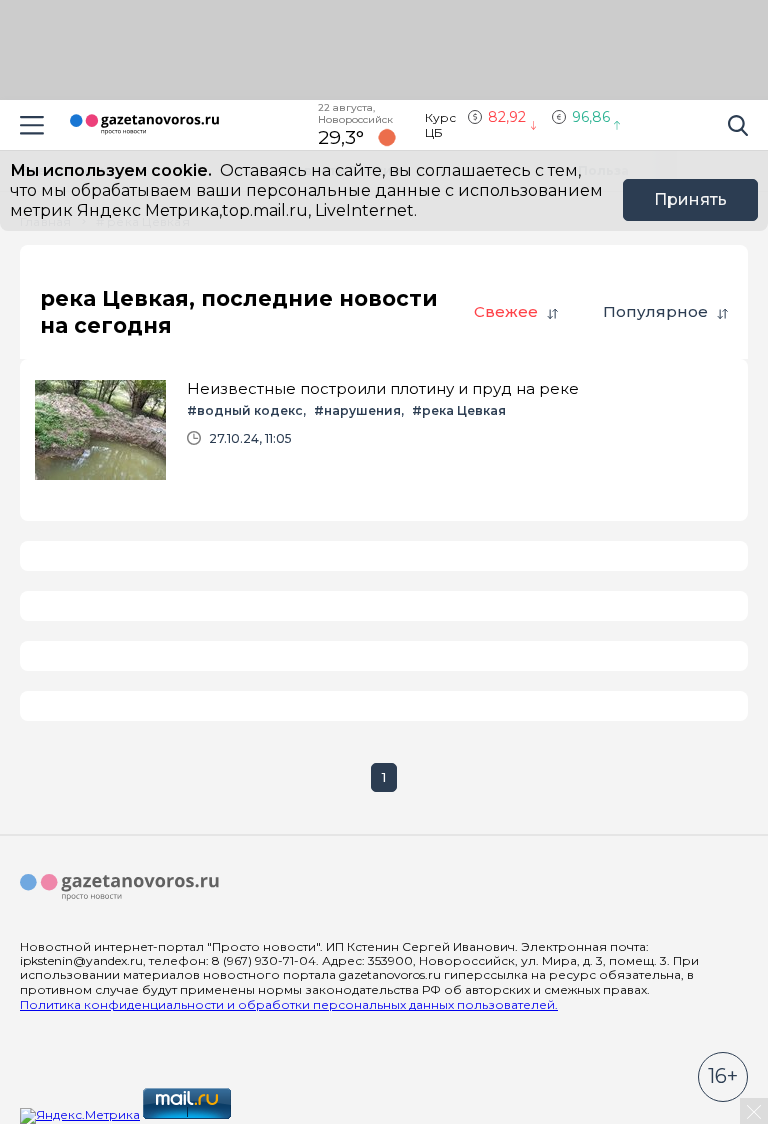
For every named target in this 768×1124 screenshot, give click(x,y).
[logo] (120, 888)
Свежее (506, 311)
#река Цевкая (459, 410)
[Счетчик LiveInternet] (278, 1114)
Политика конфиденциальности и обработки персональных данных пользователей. (289, 1004)
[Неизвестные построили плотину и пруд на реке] (384, 430)
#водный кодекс (245, 410)
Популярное (655, 311)
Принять (690, 199)
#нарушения (357, 410)
